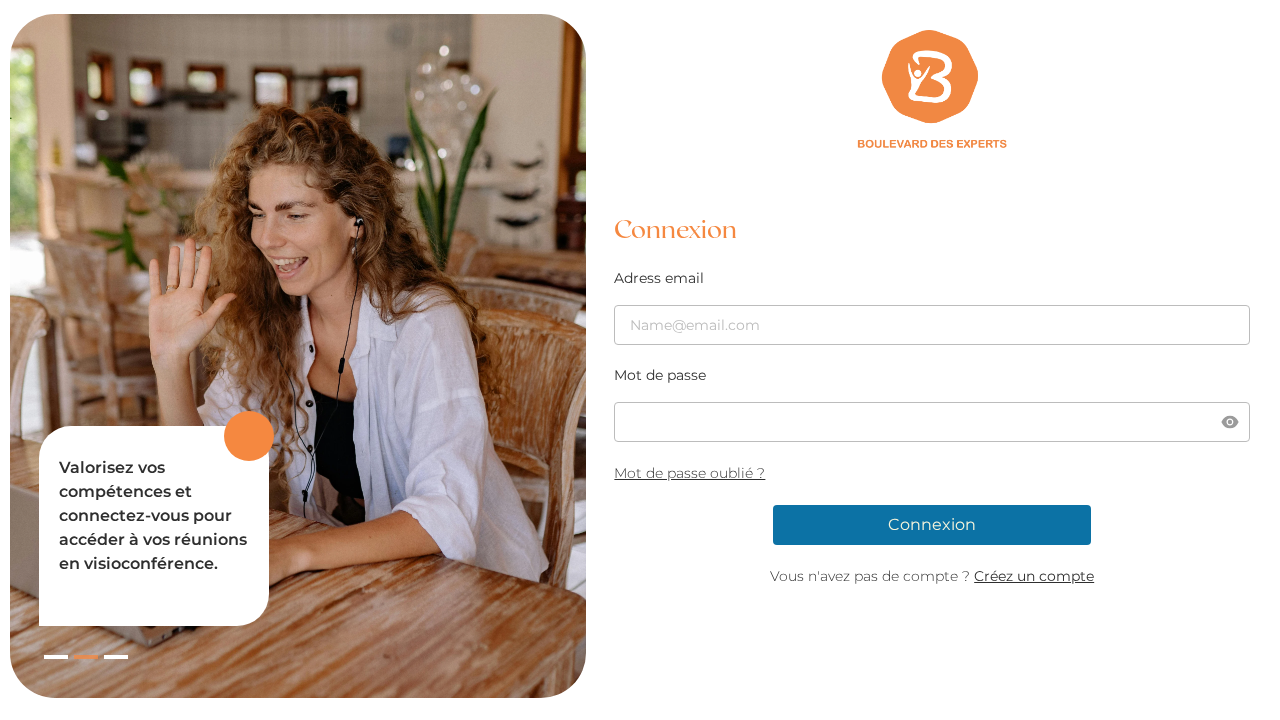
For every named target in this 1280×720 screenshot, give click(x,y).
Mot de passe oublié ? (689, 473)
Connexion (932, 524)
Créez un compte (1034, 576)
